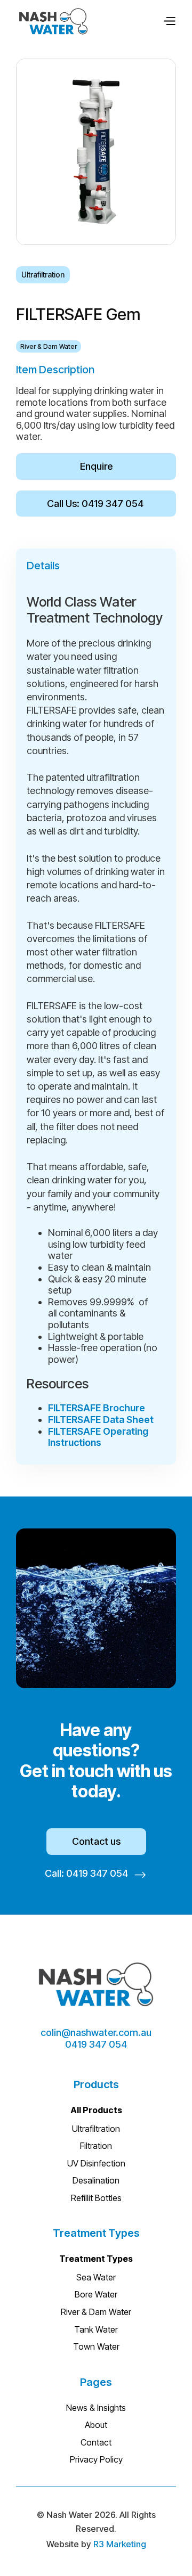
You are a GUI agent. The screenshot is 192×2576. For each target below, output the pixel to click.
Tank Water (96, 2329)
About (96, 2425)
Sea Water (96, 2277)
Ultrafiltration (96, 2129)
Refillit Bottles (96, 2198)
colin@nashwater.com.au (96, 2033)
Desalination (96, 2180)
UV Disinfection (96, 2163)
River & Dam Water (96, 2312)
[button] (169, 21)
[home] (53, 21)
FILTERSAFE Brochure (97, 1408)
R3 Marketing (120, 2544)
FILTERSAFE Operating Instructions (98, 1437)
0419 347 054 (96, 2044)
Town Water (96, 2346)
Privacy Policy (96, 2459)
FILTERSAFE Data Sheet (101, 1420)
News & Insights (96, 2408)
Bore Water (96, 2294)
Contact (96, 2442)
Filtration (96, 2146)
